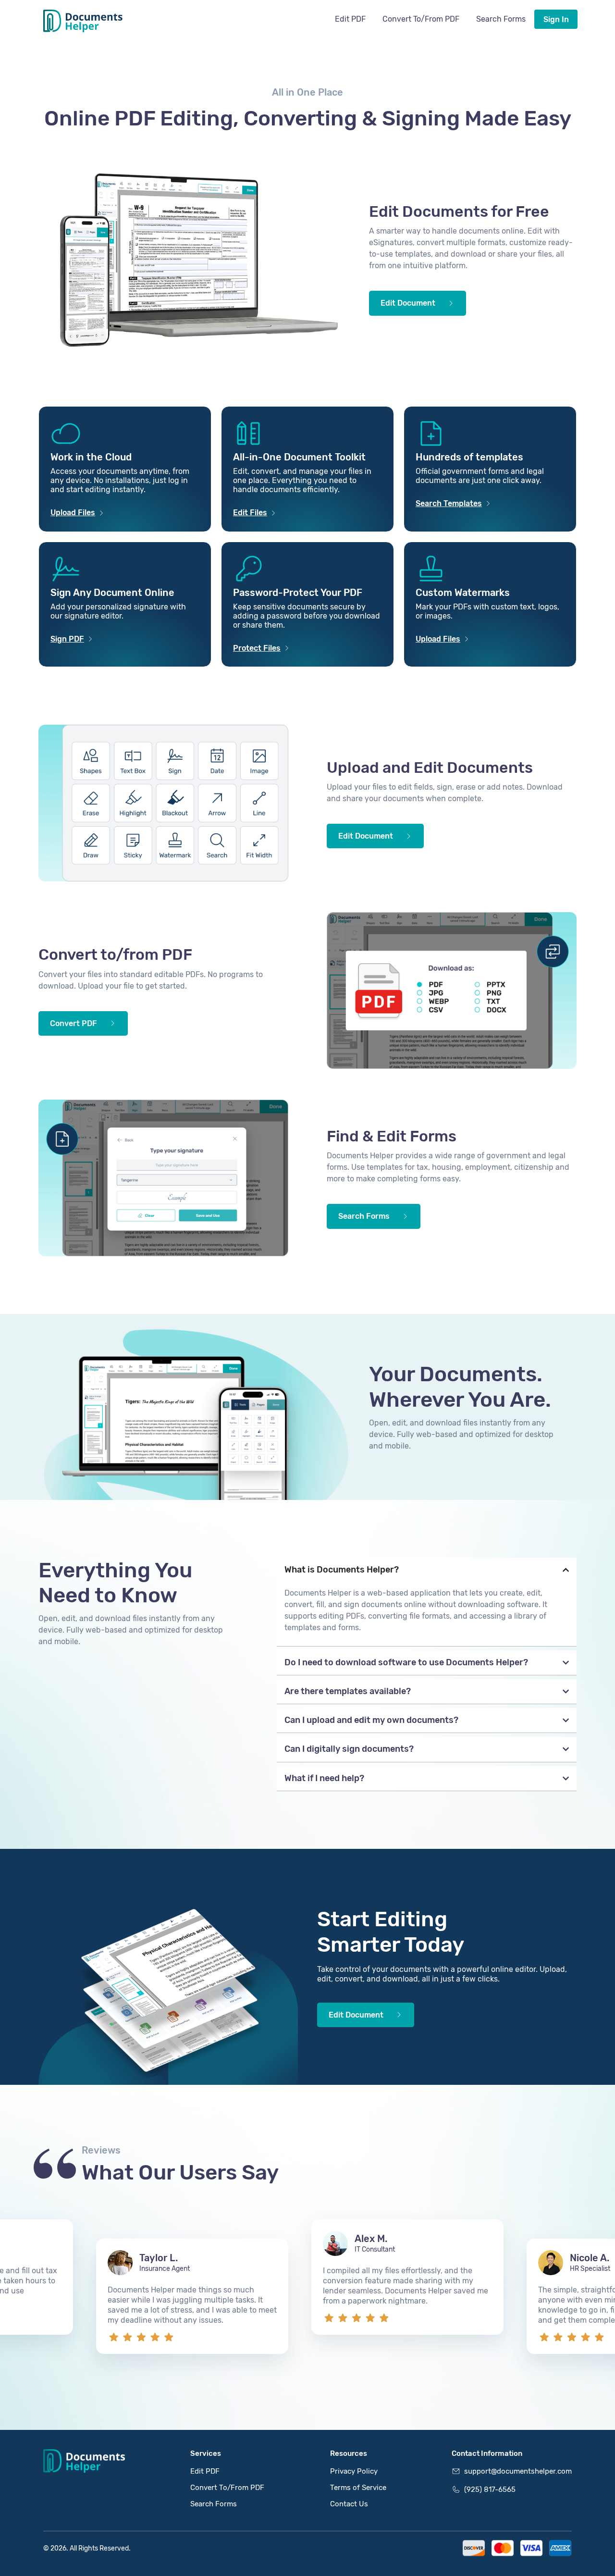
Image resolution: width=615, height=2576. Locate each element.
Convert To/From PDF (421, 19)
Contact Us (349, 2504)
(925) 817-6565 (490, 2489)
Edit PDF (350, 19)
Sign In (556, 19)
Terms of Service (358, 2488)
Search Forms (501, 19)
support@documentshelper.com (518, 2471)
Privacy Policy (354, 2471)
